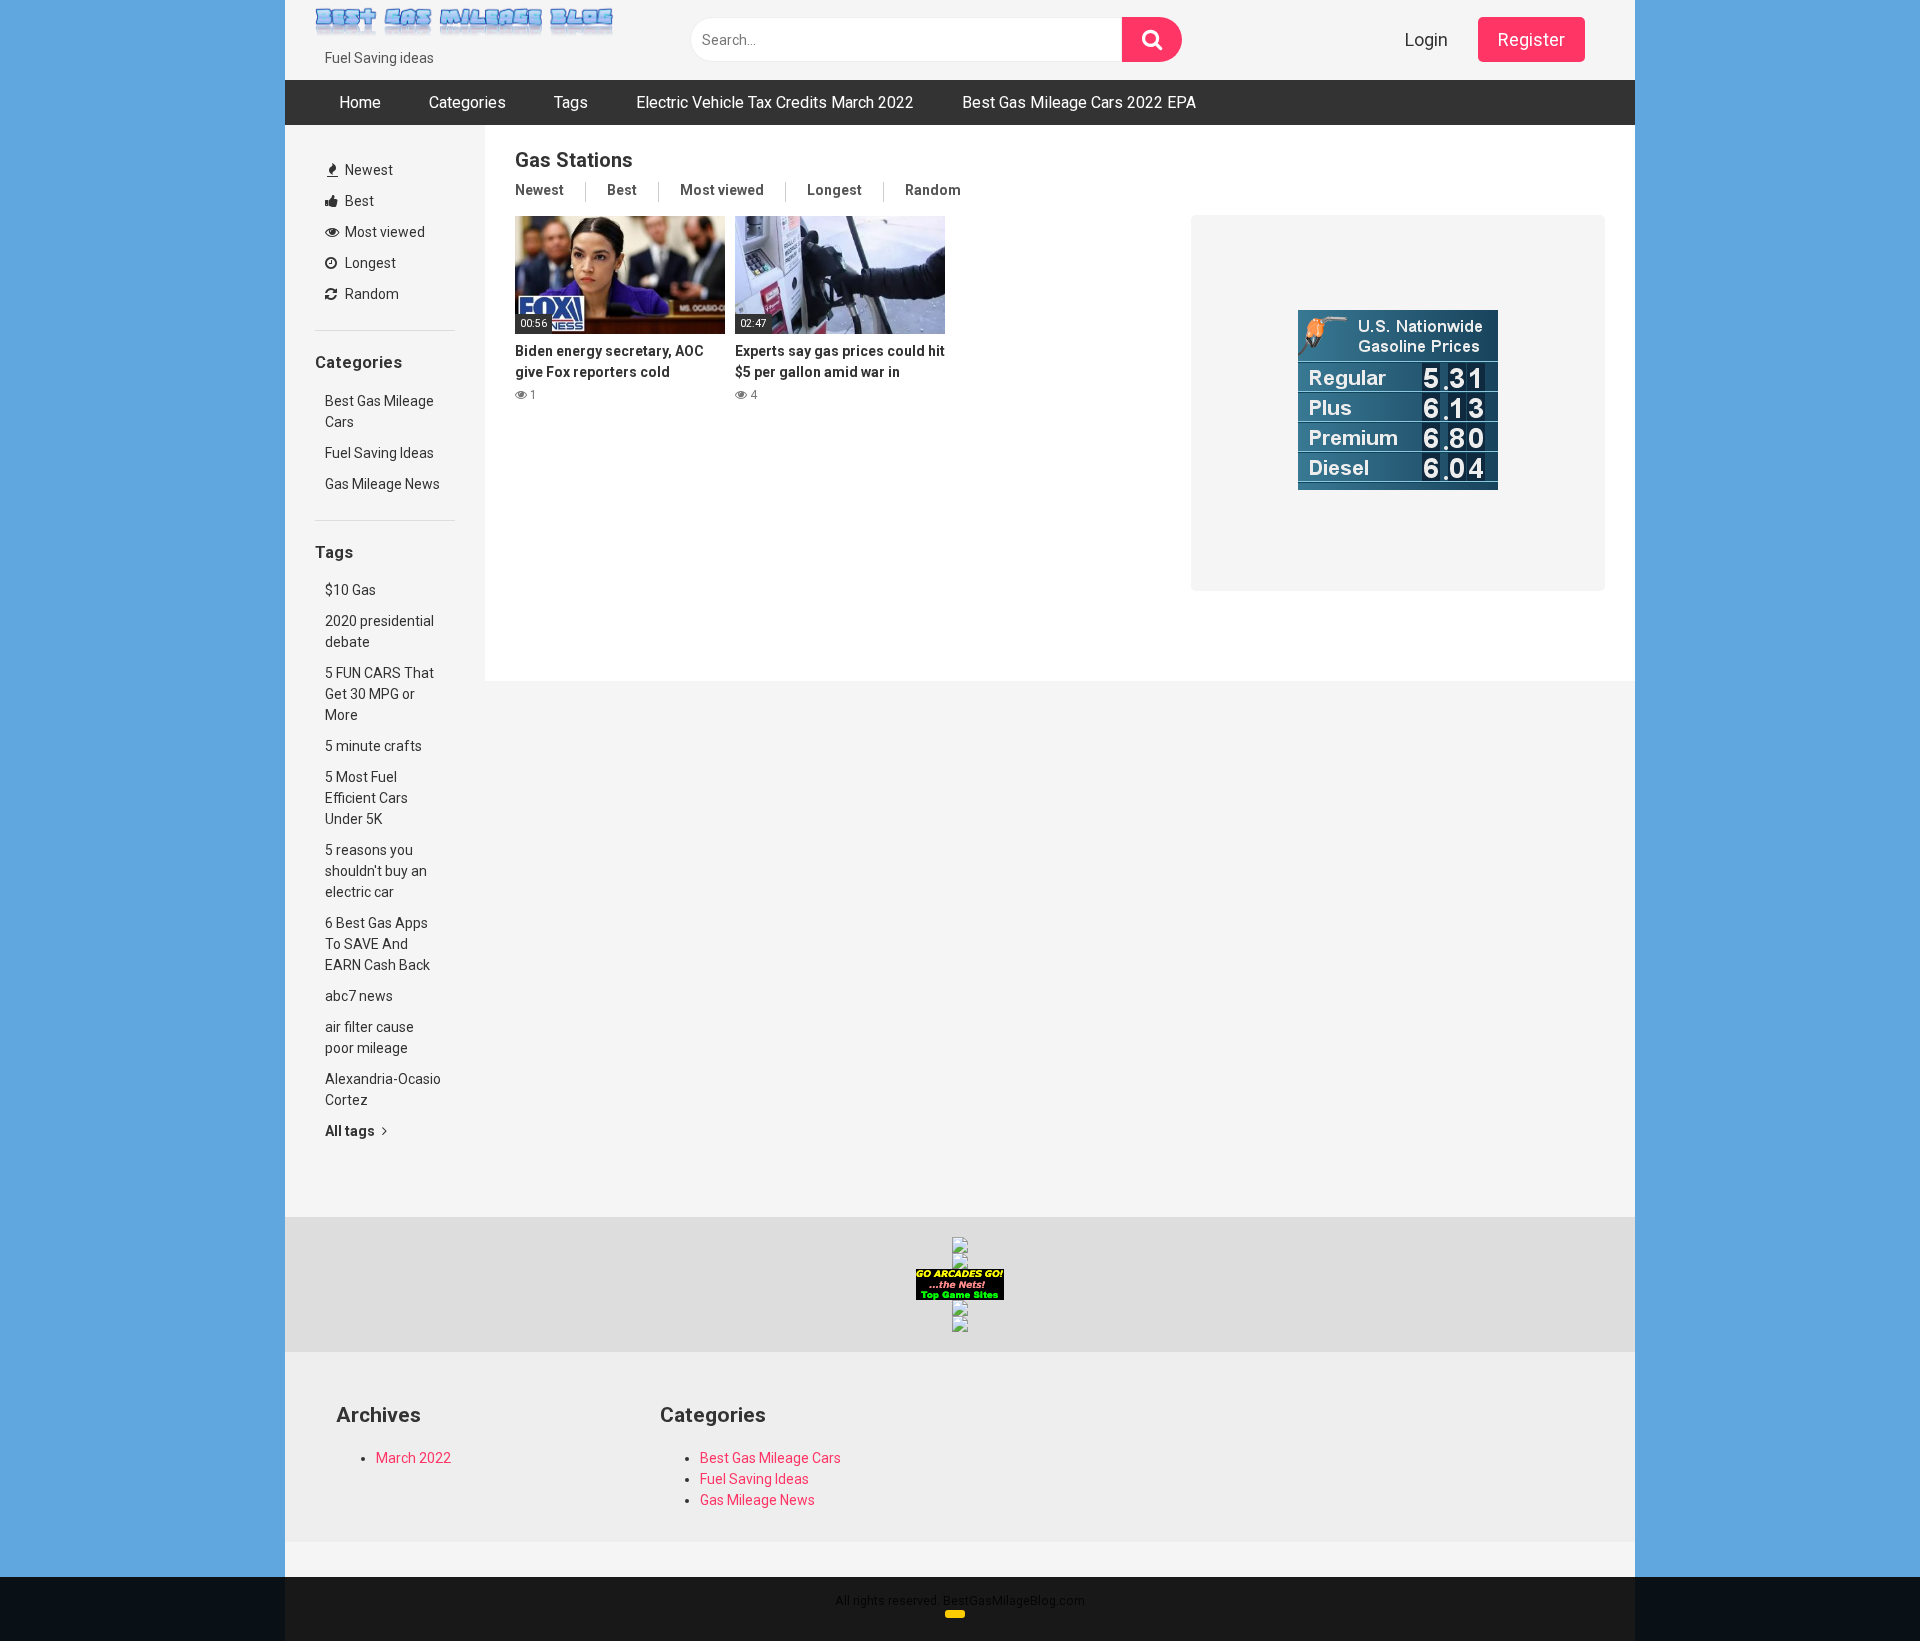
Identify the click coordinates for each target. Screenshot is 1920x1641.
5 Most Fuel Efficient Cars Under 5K (366, 798)
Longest (369, 263)
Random (370, 294)
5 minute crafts (373, 746)
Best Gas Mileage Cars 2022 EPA (1079, 102)
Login (1426, 39)
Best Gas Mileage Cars (379, 411)
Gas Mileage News (382, 484)
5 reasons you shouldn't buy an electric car (376, 871)
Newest (367, 170)
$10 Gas (350, 590)
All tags (351, 1131)
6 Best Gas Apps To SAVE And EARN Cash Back (377, 944)
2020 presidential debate (379, 631)
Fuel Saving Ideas (379, 453)
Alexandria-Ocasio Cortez (383, 1089)
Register (1531, 39)
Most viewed (383, 232)
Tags (571, 102)
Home (360, 102)
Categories (467, 102)
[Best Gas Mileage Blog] (465, 24)
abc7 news (359, 996)
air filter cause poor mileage (369, 1037)
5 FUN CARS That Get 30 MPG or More (379, 694)
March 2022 (413, 1458)
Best (358, 201)
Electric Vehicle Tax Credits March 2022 (775, 102)
